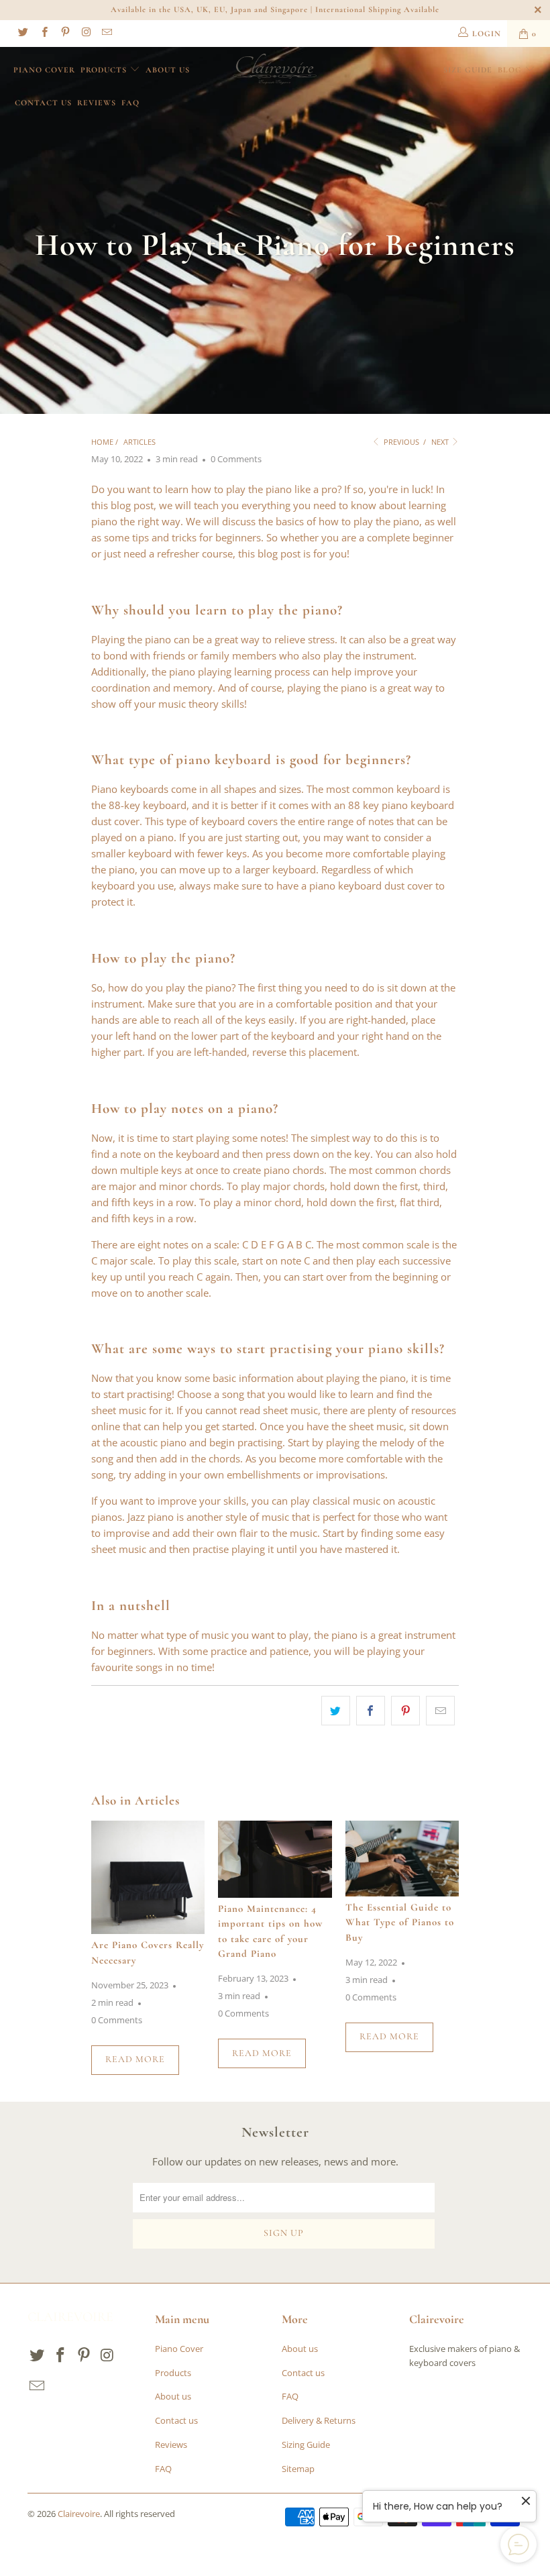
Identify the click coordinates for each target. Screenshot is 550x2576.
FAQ (130, 103)
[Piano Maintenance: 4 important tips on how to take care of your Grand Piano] (275, 1859)
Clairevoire (79, 2514)
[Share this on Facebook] (371, 1711)
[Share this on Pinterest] (405, 1711)
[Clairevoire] (275, 69)
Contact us (43, 103)
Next (441, 442)
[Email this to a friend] (440, 1711)
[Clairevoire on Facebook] (43, 33)
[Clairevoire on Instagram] (86, 33)
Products (105, 70)
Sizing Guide (306, 2445)
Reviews (97, 103)
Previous (400, 442)
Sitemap (298, 2469)
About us (168, 70)
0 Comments (236, 459)
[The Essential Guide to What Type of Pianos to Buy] (402, 1859)
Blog (510, 70)
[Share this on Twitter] (336, 1711)
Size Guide (468, 70)
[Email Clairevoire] (106, 33)
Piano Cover (44, 70)
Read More (135, 2059)
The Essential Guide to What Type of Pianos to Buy (400, 1922)
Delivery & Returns (319, 2420)
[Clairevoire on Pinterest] (65, 33)
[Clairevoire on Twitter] (22, 33)
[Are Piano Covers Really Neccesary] (148, 1877)
